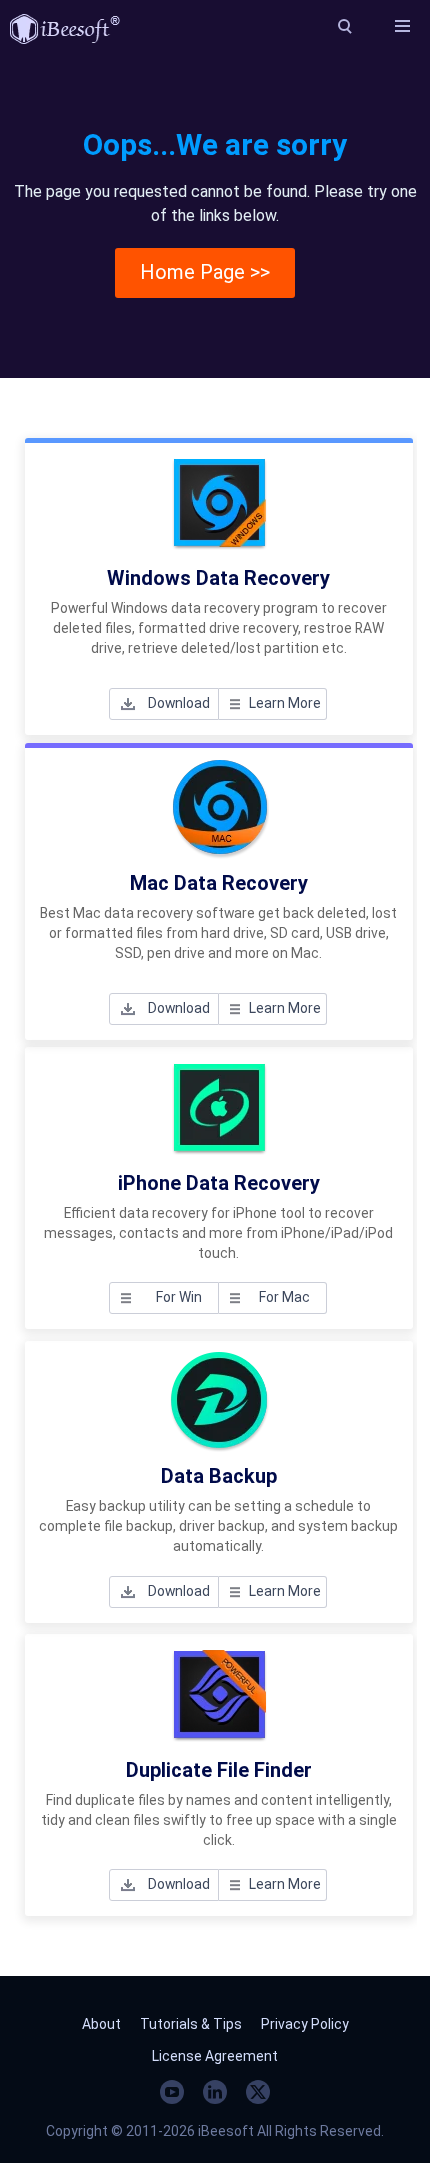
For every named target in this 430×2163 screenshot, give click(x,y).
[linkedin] (215, 2092)
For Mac (284, 1297)
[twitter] (258, 2092)
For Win (179, 1297)
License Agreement (215, 2056)
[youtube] (172, 2092)
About (101, 2024)
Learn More (285, 703)
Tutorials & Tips (191, 2024)
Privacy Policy (305, 2024)
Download (179, 703)
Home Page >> (205, 272)
